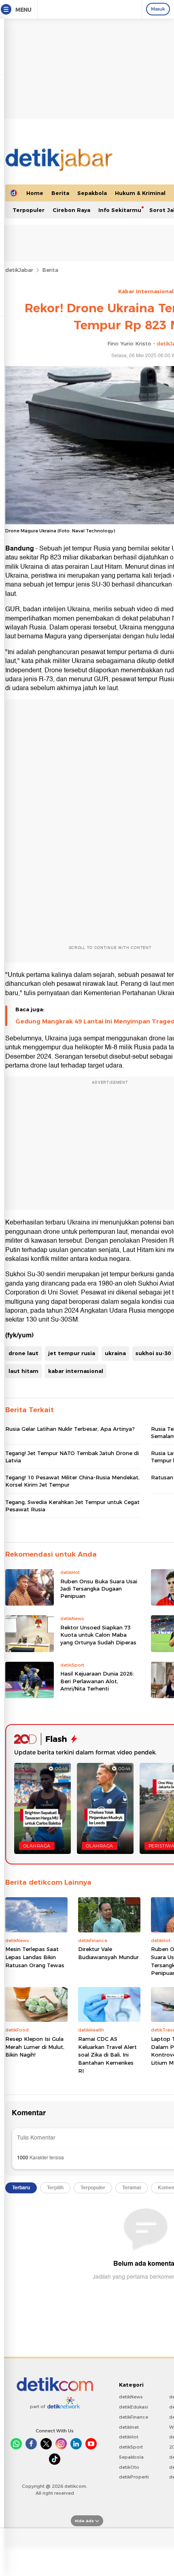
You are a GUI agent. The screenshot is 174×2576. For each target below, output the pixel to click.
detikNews (131, 2397)
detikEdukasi (134, 2407)
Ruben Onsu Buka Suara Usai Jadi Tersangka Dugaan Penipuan (99, 1589)
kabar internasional (76, 1371)
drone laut (23, 1353)
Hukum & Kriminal (140, 193)
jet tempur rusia (72, 1353)
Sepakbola (92, 193)
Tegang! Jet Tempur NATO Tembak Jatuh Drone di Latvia (72, 1457)
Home (35, 193)
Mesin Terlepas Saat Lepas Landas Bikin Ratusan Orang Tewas (35, 1957)
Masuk (158, 9)
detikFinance (134, 2417)
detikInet (129, 2427)
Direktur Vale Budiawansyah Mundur (108, 1953)
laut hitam (23, 1371)
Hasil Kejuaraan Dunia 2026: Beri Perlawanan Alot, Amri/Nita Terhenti (97, 1681)
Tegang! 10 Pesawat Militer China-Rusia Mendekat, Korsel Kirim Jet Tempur (72, 1481)
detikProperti (134, 2477)
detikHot (129, 2437)
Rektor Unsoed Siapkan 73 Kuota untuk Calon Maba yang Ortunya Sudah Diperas (98, 1635)
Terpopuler (29, 210)
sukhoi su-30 (153, 1353)
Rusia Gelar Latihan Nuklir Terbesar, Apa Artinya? (70, 1429)
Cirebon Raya (71, 210)
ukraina (115, 1353)
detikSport (131, 2447)
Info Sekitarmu (120, 210)
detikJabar (19, 270)
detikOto (129, 2467)
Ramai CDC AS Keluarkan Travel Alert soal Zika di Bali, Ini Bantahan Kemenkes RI (107, 2055)
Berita (60, 193)
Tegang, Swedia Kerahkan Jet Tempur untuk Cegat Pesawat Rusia (72, 1506)
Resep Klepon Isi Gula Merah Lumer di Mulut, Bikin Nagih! (35, 2047)
